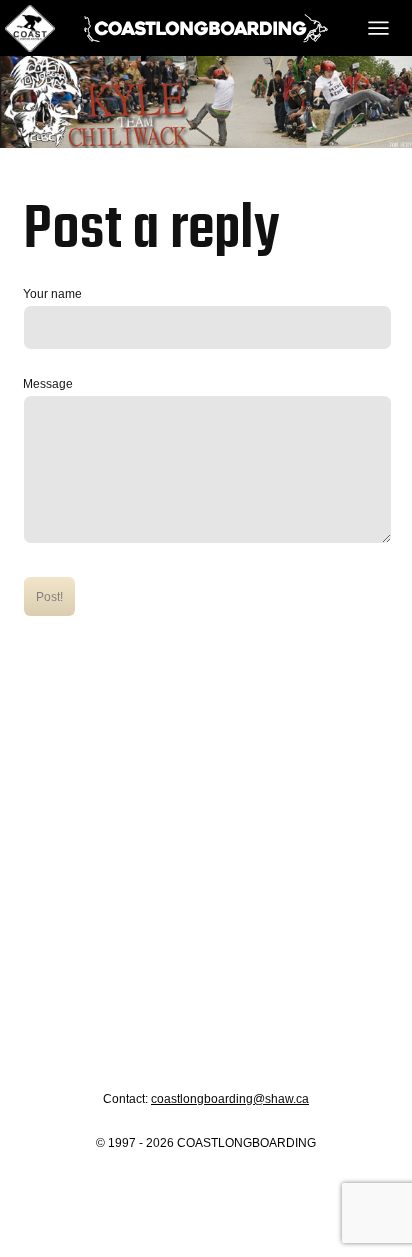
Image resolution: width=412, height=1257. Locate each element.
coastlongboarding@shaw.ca (230, 1099)
